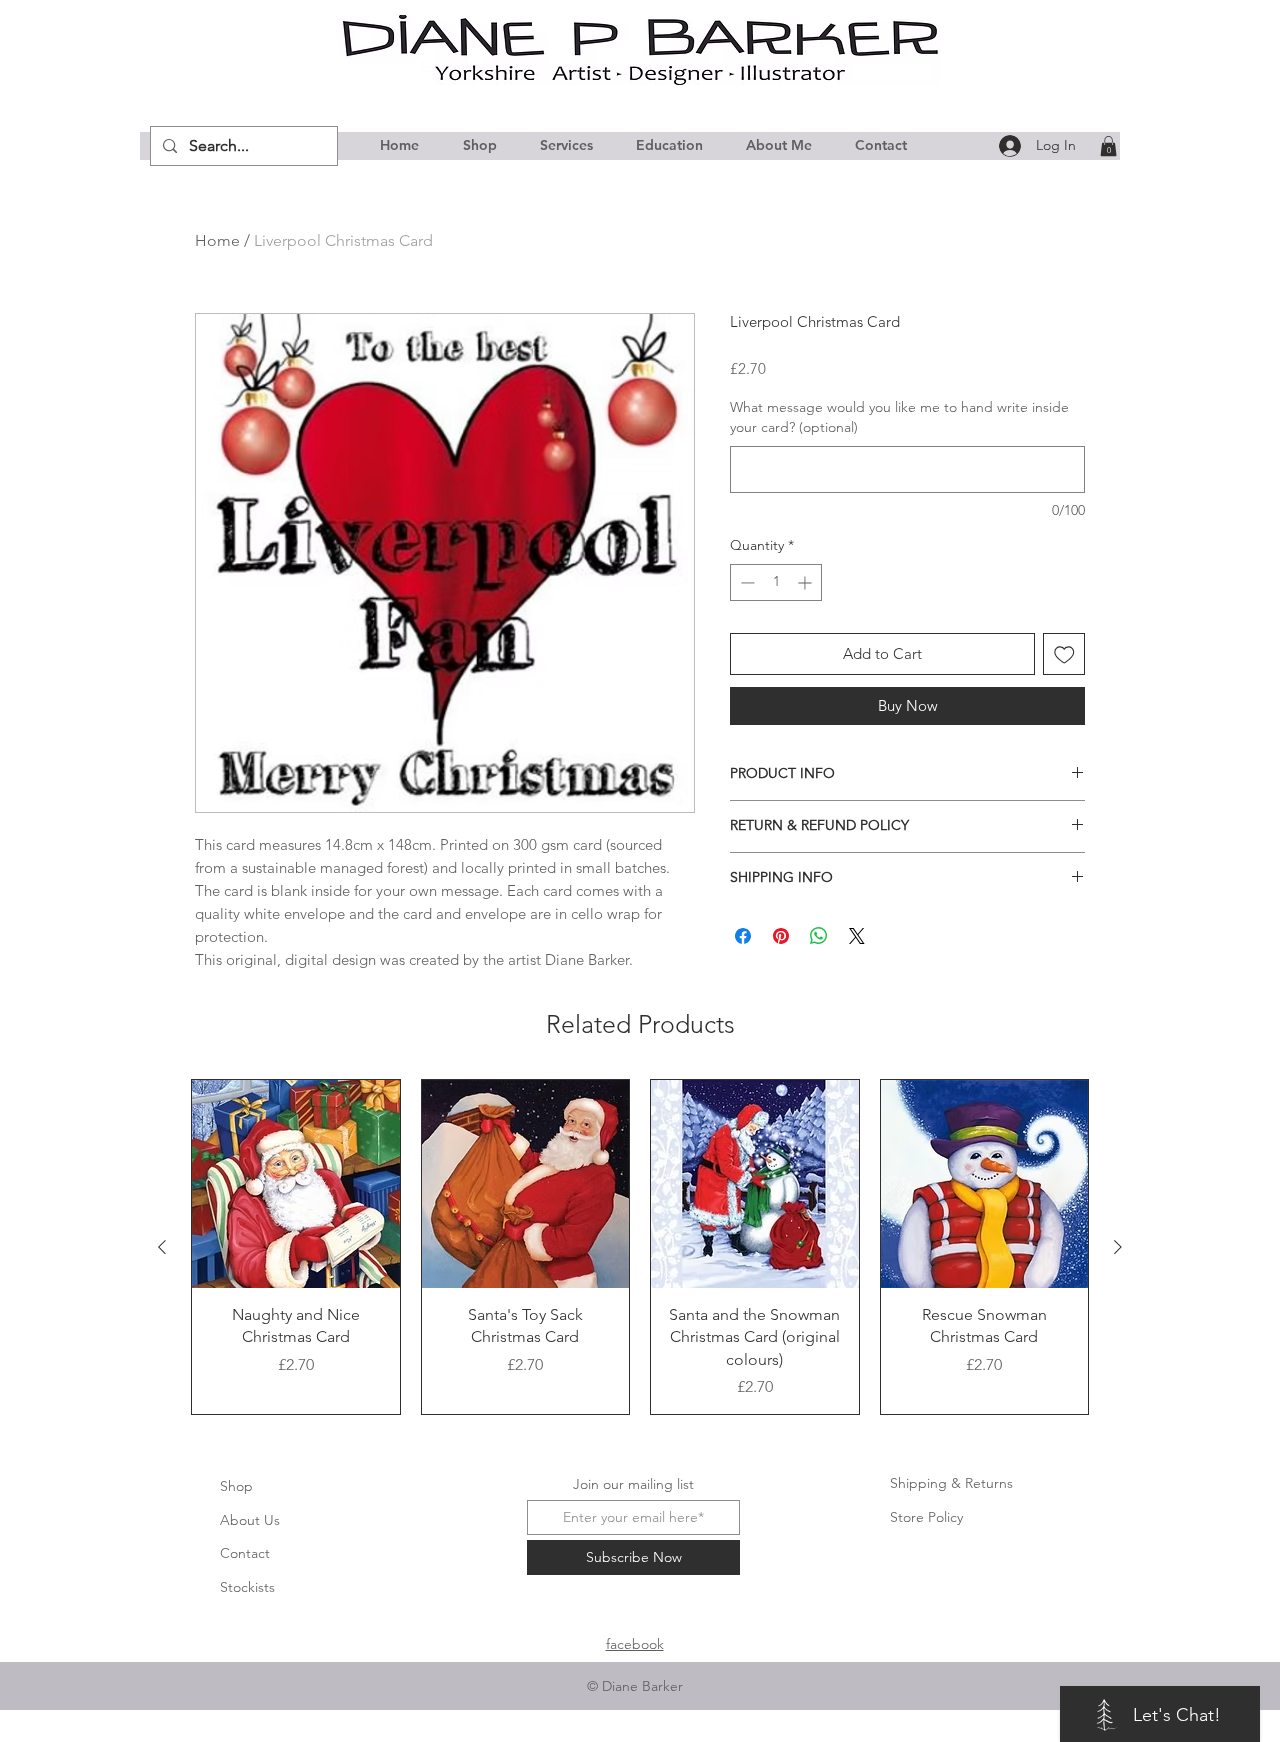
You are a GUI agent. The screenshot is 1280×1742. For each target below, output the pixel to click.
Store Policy (926, 1517)
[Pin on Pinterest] (781, 936)
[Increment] (806, 582)
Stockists (247, 1587)
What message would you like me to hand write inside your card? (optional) (899, 417)
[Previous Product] (162, 1247)
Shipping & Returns (951, 1483)
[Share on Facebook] (743, 936)
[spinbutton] (776, 582)
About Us (250, 1520)
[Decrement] (745, 582)
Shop (236, 1486)
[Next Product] (1118, 1247)
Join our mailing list (633, 1484)
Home (217, 240)
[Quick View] (296, 1184)
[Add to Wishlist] (1064, 654)
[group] (640, 1247)
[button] (1108, 146)
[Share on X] (857, 936)
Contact (245, 1553)
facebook (635, 1644)
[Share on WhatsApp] (819, 936)
